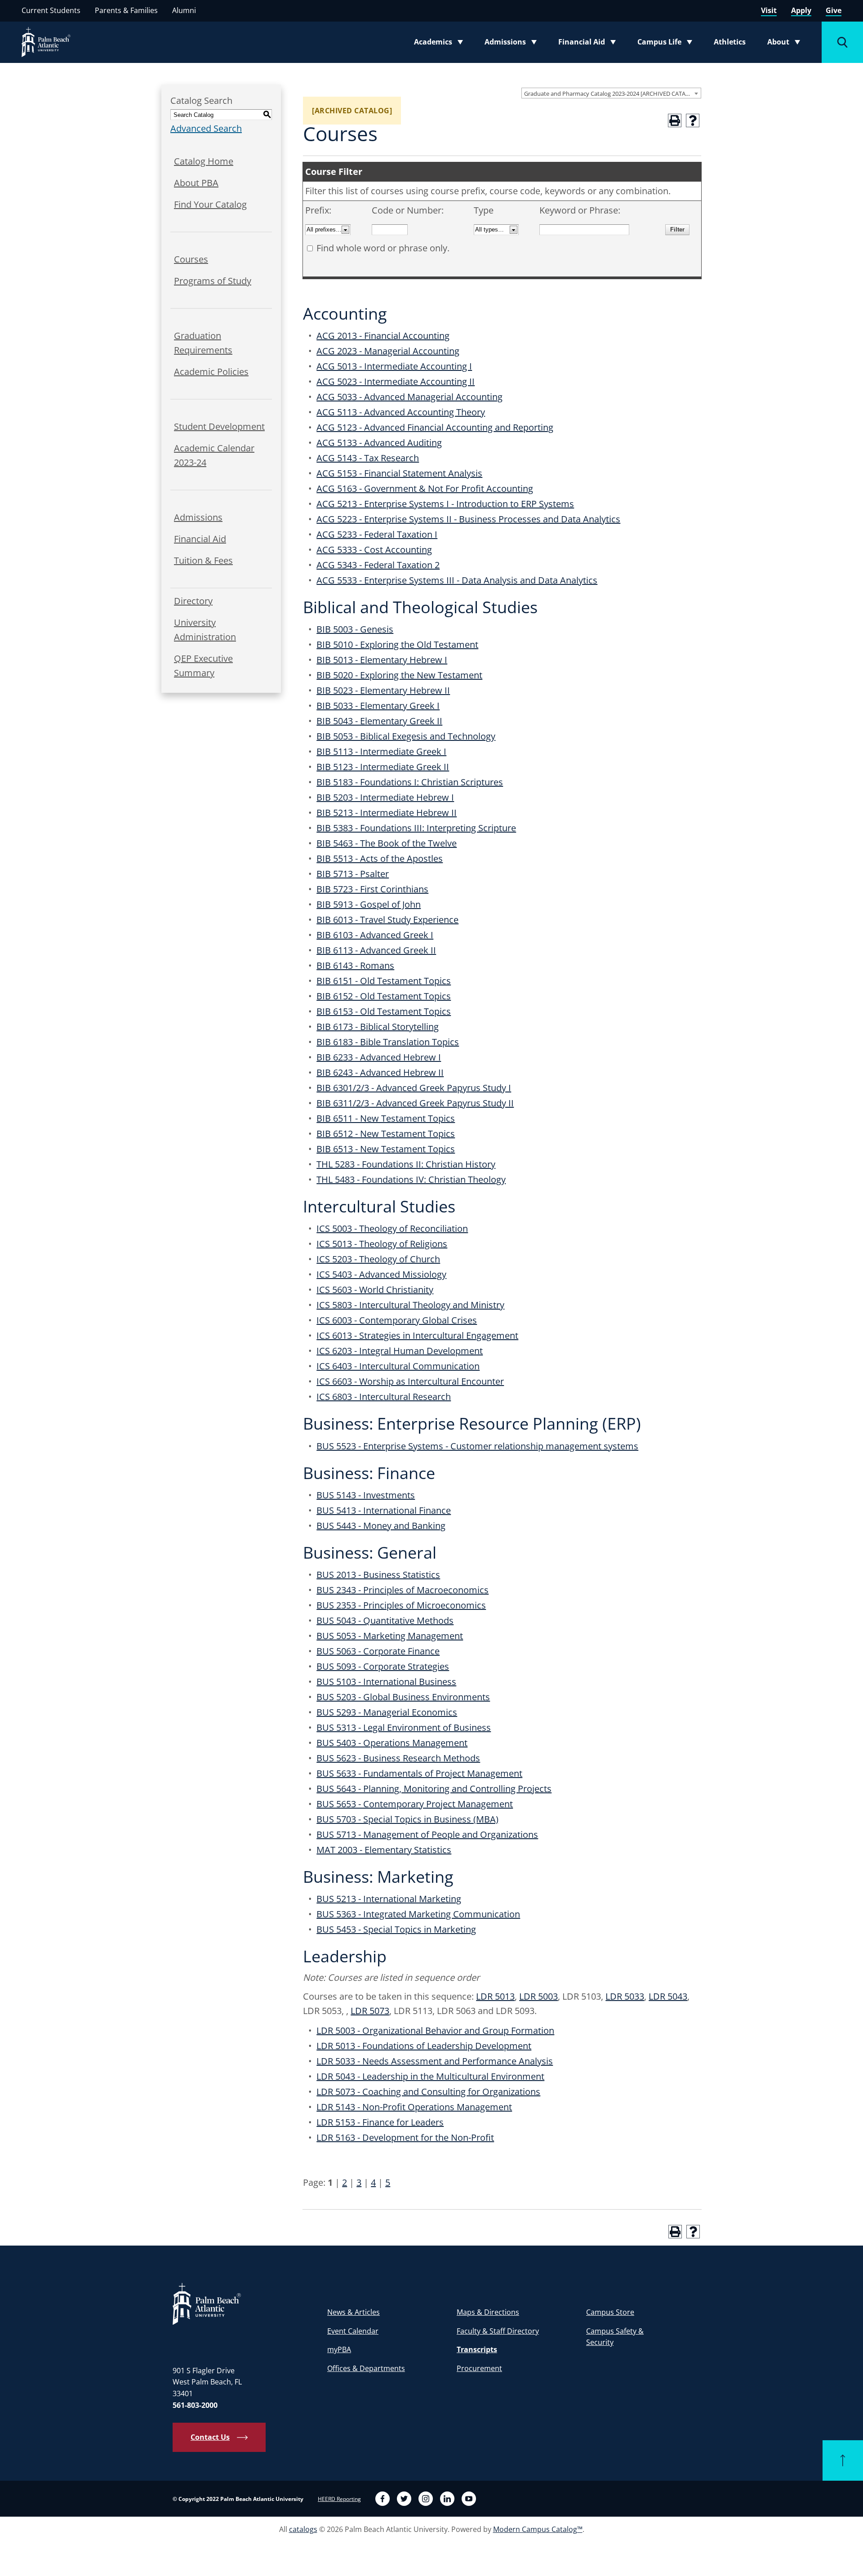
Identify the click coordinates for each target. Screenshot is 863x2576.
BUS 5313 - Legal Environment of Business (404, 1727)
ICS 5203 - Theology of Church (378, 1259)
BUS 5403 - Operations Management (392, 1743)
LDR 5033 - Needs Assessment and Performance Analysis (435, 2061)
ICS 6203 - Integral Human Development (400, 1351)
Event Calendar (353, 2331)
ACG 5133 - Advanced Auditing (379, 443)
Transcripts (477, 2349)
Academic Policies (211, 372)
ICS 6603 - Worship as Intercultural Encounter (410, 1381)
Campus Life (667, 44)
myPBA (339, 2349)
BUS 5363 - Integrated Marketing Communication (418, 1914)
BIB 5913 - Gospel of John (369, 904)
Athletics (730, 42)
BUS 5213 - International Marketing (389, 1899)
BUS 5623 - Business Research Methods (398, 1758)
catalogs (303, 2529)
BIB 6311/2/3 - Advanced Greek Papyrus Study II (415, 1103)
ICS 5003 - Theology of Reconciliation (392, 1228)
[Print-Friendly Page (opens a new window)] (675, 120)
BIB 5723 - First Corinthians (372, 889)
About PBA (196, 183)
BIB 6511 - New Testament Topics (386, 1118)
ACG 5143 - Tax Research (368, 458)
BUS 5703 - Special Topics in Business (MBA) (407, 1819)
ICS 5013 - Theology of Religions (382, 1244)
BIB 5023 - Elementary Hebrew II (383, 690)
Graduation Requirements (203, 343)
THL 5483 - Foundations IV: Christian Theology (411, 1179)
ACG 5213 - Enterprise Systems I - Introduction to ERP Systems (445, 504)
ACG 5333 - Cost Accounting (374, 550)
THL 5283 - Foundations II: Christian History (406, 1164)
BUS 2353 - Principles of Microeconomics (401, 1605)
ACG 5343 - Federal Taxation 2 (378, 565)
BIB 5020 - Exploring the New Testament (399, 675)
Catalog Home (204, 161)
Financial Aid (588, 44)
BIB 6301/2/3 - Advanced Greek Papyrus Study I (414, 1088)
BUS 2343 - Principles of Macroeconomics (403, 1590)
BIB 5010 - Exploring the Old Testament (397, 644)
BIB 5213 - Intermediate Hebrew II (387, 813)
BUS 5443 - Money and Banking (381, 1526)
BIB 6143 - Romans (355, 965)
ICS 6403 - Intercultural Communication (398, 1366)
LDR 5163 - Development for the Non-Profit (405, 2137)
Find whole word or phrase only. (383, 248)
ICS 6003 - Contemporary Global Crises (397, 1320)
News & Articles (354, 2312)
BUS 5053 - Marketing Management (390, 1636)
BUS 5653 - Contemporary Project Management (415, 1804)
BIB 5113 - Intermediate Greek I (381, 751)
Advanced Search (206, 128)
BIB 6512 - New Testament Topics (386, 1134)
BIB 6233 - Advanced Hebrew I (379, 1057)
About (786, 44)
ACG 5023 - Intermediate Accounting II (396, 381)
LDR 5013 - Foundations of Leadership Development (424, 2046)
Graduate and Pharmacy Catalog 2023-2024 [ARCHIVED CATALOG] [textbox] (612, 94)
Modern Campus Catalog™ (538, 2529)
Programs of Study (213, 281)
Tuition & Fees (203, 560)
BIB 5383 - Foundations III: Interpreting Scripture (416, 828)
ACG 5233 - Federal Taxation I (377, 534)
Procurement (479, 2368)
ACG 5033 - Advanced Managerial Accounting (409, 397)
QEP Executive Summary (203, 666)
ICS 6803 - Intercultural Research (384, 1397)
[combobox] (611, 93)
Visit (769, 10)
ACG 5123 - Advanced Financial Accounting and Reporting (435, 427)
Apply (801, 10)
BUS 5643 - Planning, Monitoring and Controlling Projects (434, 1789)
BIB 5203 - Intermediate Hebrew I (385, 797)
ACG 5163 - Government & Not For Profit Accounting (425, 488)
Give (834, 10)
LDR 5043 (668, 1996)
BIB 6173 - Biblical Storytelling (378, 1027)
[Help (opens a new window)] (693, 120)
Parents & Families (126, 10)
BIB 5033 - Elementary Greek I (378, 706)
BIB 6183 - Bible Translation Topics (388, 1042)
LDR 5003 (538, 1996)
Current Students (51, 10)
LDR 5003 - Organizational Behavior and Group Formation (435, 2030)
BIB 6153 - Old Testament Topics (384, 1011)
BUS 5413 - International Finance (384, 1510)
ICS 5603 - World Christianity (375, 1290)
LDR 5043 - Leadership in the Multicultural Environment (430, 2076)
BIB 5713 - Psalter (353, 874)
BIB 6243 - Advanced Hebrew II (380, 1072)
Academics (441, 44)
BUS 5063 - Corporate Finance (378, 1651)
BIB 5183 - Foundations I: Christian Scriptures (410, 782)
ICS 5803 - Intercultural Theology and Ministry (410, 1305)
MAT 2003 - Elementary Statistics (384, 1850)
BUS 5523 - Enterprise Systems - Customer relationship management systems (477, 1446)
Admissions (513, 44)
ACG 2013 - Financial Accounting (383, 336)
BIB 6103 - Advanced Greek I (375, 935)
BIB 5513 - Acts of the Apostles (380, 858)
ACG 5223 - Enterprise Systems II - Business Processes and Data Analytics (468, 519)
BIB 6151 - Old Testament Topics (384, 981)
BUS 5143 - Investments (366, 1495)
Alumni (184, 10)
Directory (193, 601)
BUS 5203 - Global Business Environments (403, 1697)
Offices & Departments (366, 2368)
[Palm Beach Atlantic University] (207, 2303)
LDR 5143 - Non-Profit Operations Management (414, 2107)
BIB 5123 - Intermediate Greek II (383, 767)
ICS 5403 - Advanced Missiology (381, 1274)
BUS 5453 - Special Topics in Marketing (396, 1929)
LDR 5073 (370, 2011)
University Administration (205, 630)
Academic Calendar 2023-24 (214, 455)
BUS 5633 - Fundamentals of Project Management (419, 1773)
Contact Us (210, 2437)
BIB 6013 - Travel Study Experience (387, 920)
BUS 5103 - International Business (386, 1682)
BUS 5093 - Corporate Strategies (383, 1666)
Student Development (219, 426)
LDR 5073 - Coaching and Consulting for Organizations (428, 2092)
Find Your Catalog (210, 204)
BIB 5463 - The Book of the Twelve (387, 843)
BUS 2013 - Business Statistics (378, 1575)
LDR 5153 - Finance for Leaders (380, 2122)
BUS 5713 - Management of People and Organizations (427, 1834)
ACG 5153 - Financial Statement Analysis (399, 473)
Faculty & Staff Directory (498, 2331)
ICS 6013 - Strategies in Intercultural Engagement (417, 1335)
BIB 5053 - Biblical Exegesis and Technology (406, 736)
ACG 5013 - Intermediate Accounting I (394, 366)
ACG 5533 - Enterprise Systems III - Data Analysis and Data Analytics (457, 580)
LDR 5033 (625, 1996)
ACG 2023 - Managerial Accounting (388, 351)
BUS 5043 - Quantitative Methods (385, 1620)
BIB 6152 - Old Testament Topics (384, 996)
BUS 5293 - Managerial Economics (387, 1712)
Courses (191, 259)
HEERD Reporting (339, 2499)
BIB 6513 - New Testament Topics (386, 1149)
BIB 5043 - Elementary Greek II (379, 721)
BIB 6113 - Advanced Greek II (376, 950)
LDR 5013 (495, 1996)
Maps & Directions (488, 2312)
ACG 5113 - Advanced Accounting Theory (401, 412)
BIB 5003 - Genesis (355, 629)
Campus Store (610, 2312)
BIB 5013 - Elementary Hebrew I (382, 660)
